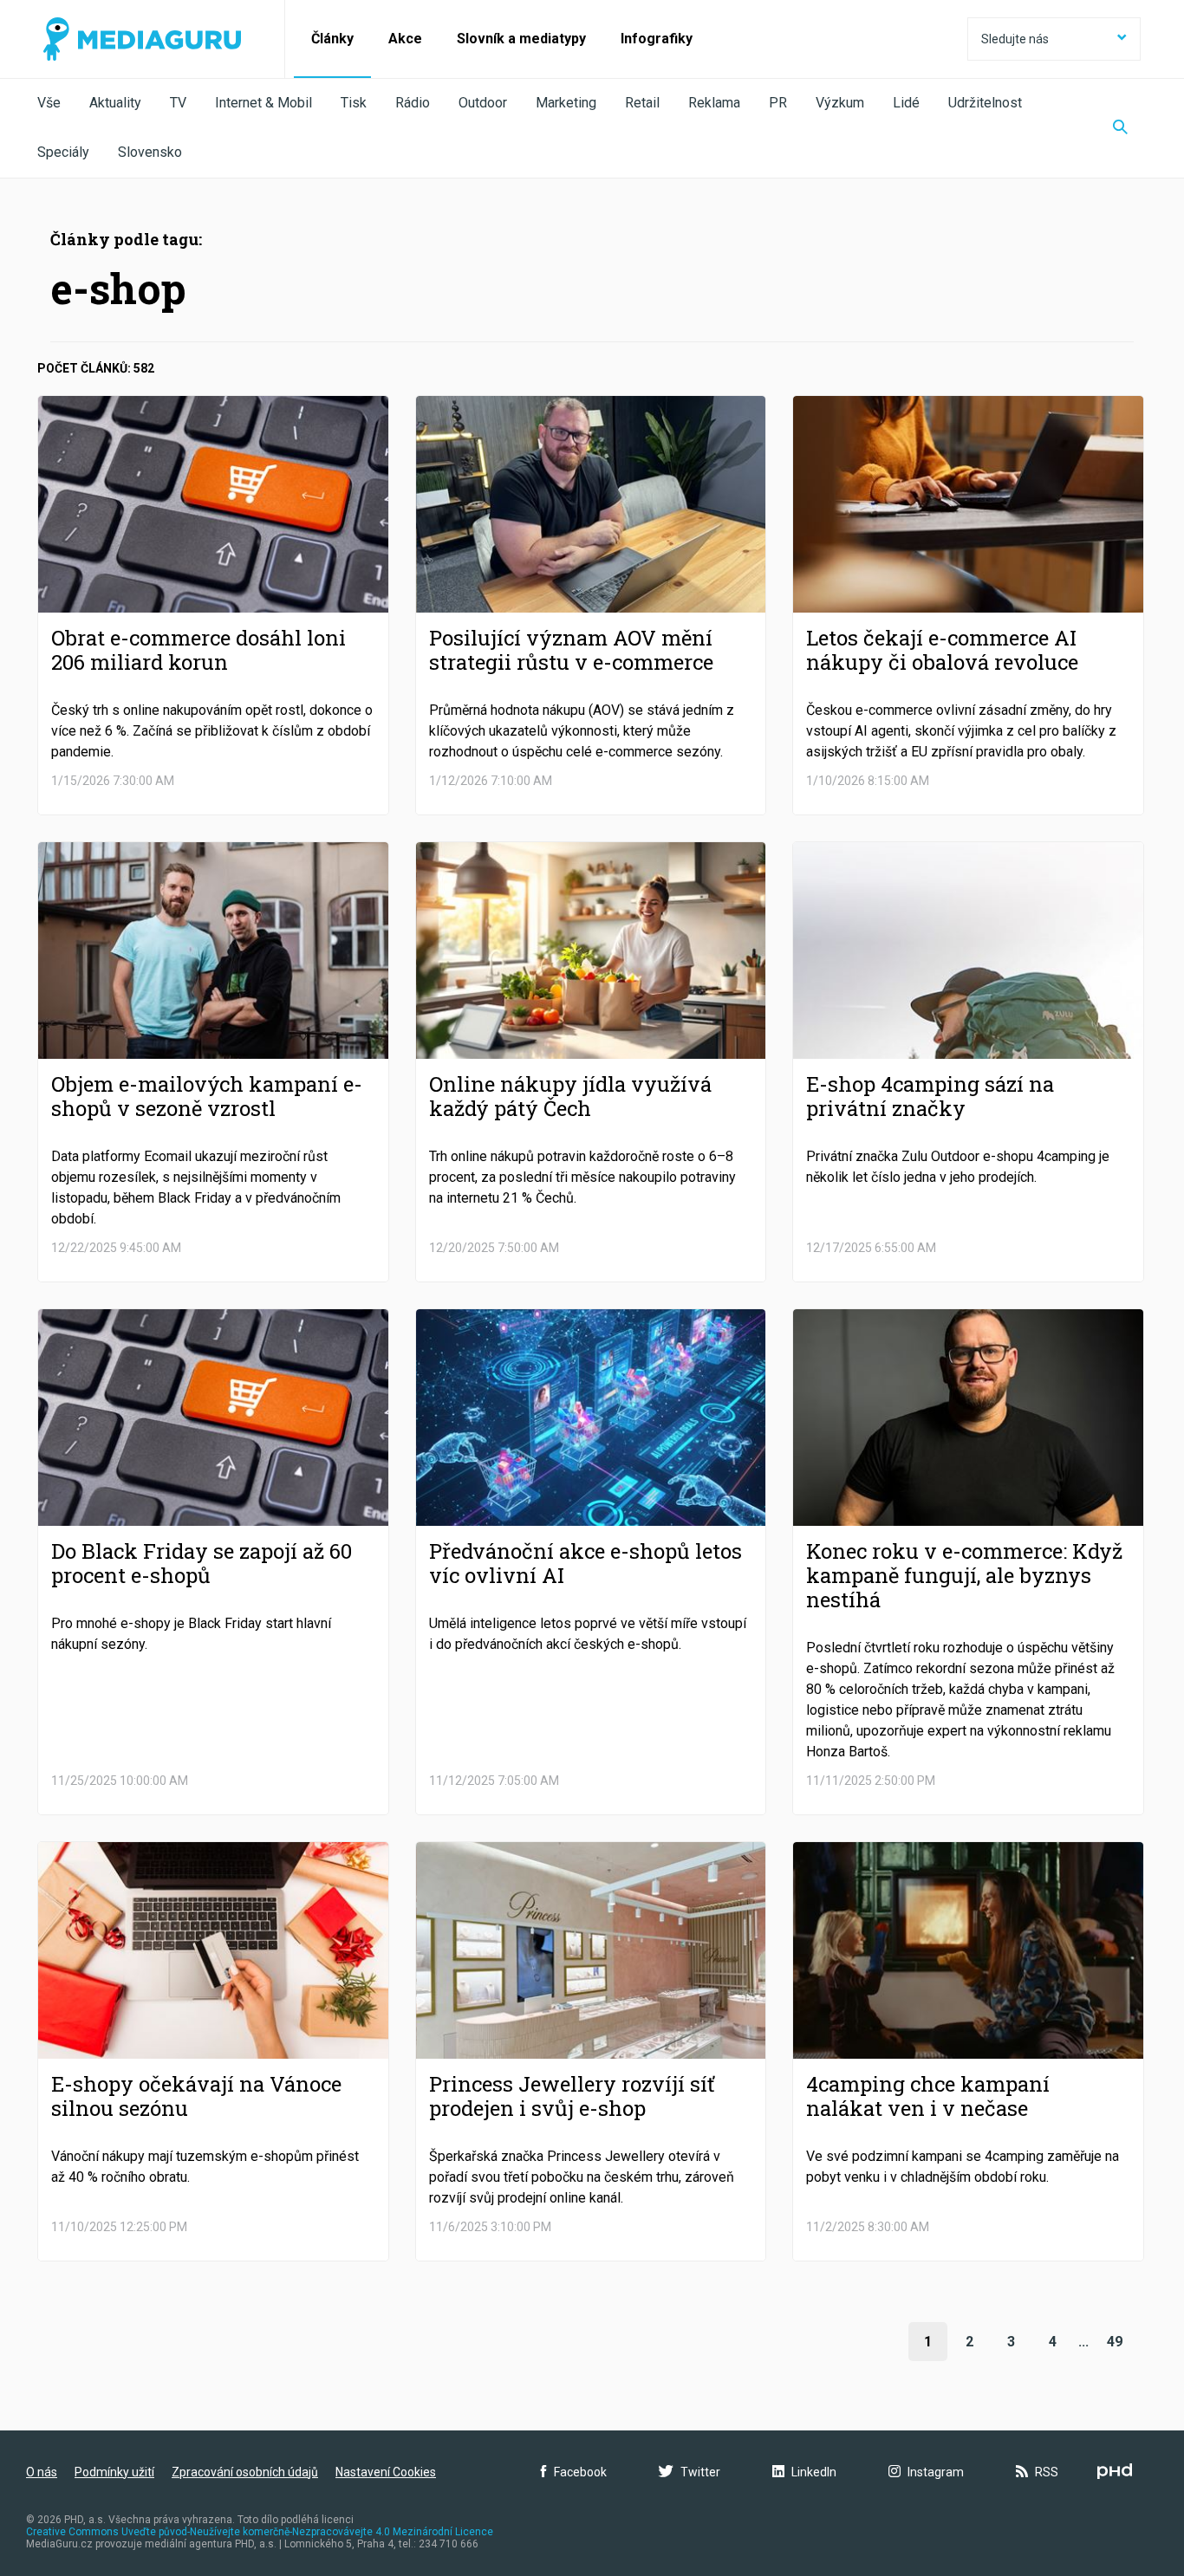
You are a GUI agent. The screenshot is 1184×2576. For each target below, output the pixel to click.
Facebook (580, 2472)
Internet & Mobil (263, 103)
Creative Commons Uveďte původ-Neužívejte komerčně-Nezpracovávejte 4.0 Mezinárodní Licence (260, 2532)
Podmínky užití (114, 2472)
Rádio (413, 103)
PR (778, 103)
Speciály (63, 152)
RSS (1047, 2472)
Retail (642, 103)
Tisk (354, 103)
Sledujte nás (1015, 39)
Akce (405, 39)
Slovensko (150, 152)
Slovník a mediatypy (521, 39)
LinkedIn (814, 2472)
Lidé (906, 103)
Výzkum (840, 103)
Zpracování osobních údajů (245, 2472)
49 (1115, 2342)
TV (178, 103)
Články (332, 39)
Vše (49, 103)
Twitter (700, 2472)
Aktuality (115, 103)
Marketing (566, 103)
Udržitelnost (985, 103)
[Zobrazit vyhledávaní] (1120, 128)
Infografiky (657, 39)
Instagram (936, 2472)
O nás (42, 2472)
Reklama (714, 103)
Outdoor (483, 103)
